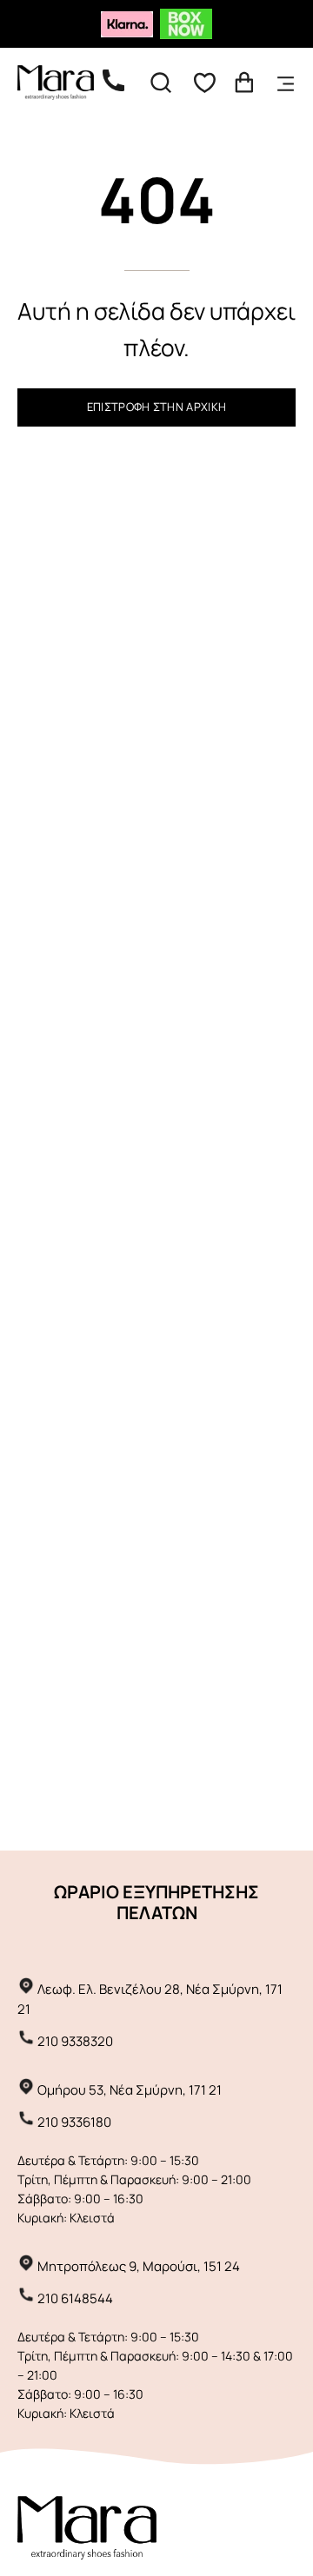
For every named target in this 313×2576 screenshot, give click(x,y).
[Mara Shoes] (65, 83)
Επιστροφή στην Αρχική (157, 407)
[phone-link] (122, 83)
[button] (161, 83)
